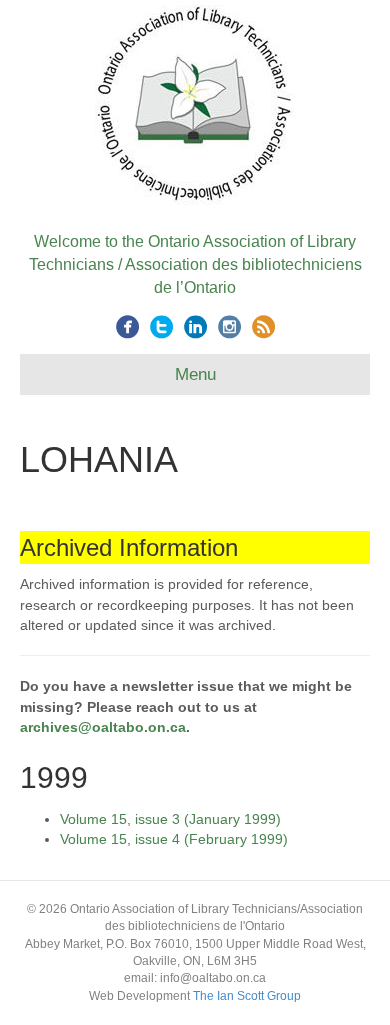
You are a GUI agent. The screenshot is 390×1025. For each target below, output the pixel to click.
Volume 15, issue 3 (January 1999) (170, 819)
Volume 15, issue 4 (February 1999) (174, 839)
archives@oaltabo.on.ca (103, 727)
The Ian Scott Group (247, 996)
